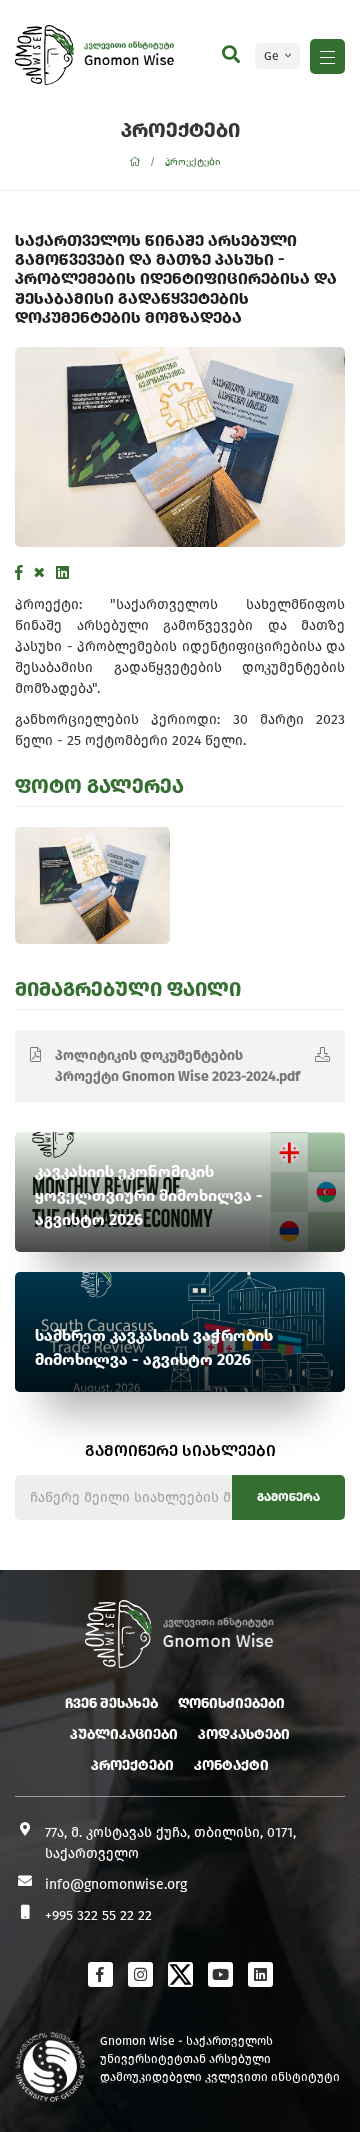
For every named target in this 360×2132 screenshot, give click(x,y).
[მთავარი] (134, 162)
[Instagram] (140, 1974)
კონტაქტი (231, 1765)
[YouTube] (220, 1974)
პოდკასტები (244, 1734)
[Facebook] (19, 573)
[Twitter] (39, 573)
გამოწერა (288, 1497)
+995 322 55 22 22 (98, 1915)
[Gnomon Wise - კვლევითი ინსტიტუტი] (44, 55)
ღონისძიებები (231, 1703)
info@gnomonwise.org (116, 1884)
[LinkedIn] (62, 573)
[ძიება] (231, 55)
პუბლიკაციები (124, 1734)
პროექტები (193, 162)
